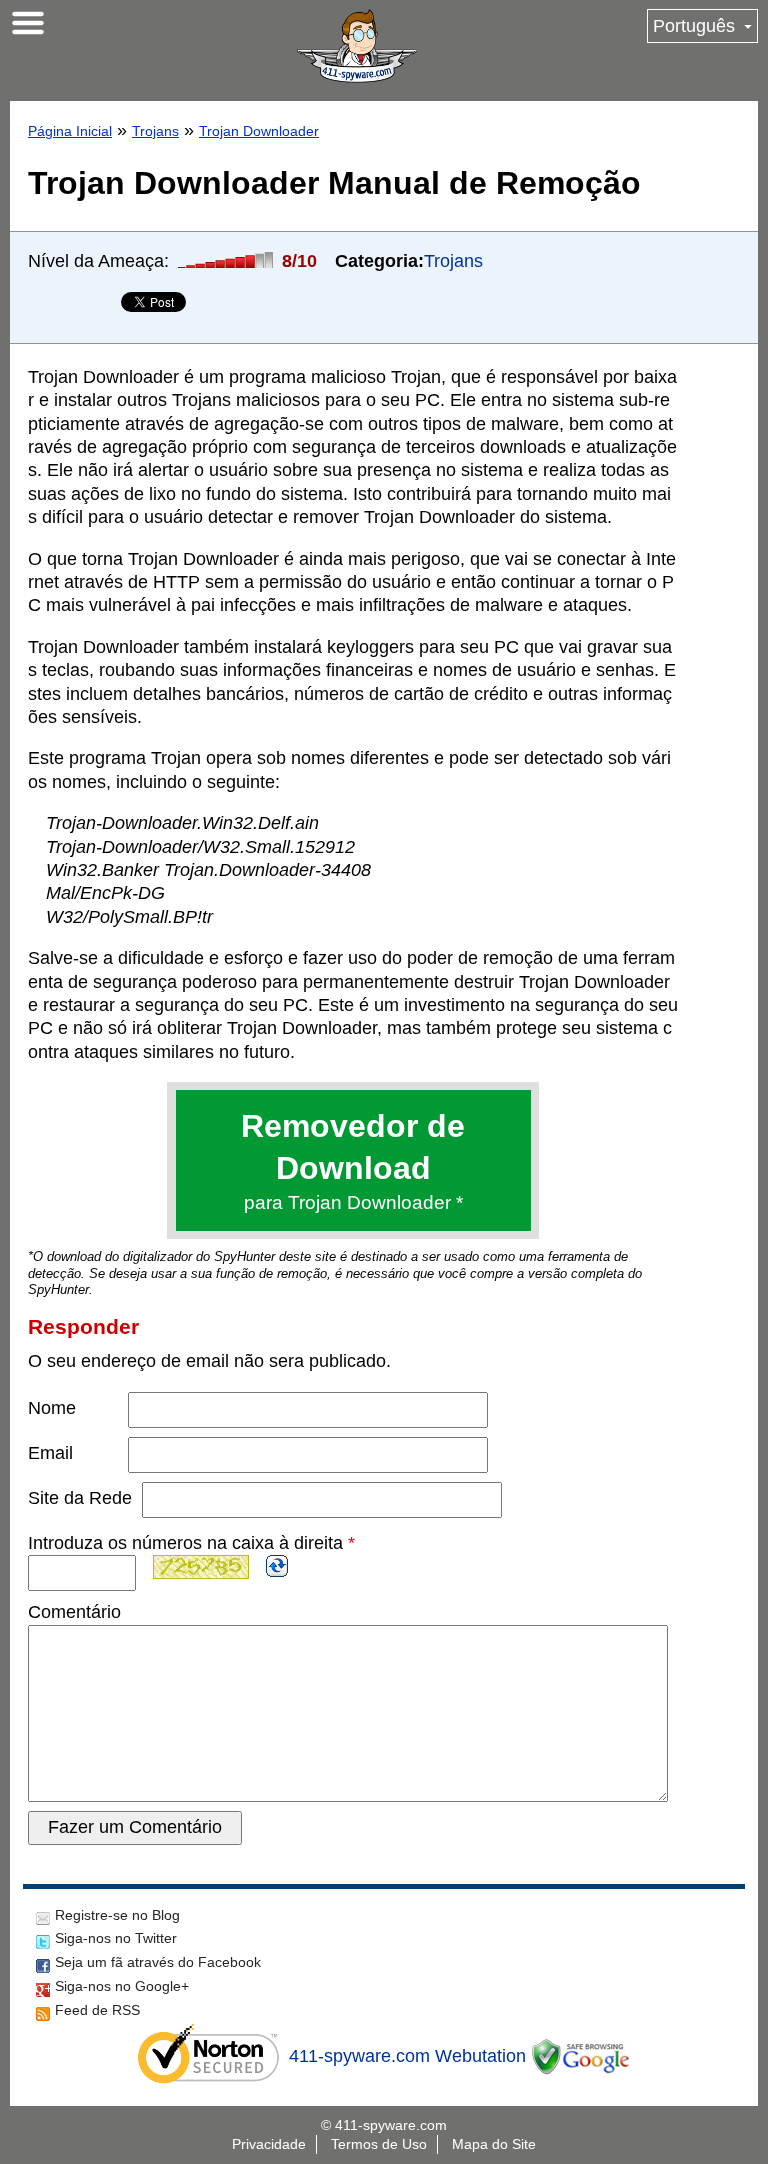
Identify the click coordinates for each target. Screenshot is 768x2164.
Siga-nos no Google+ (122, 1986)
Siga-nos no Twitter (116, 1938)
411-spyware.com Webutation (407, 2056)
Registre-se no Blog (117, 1915)
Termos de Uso (379, 2144)
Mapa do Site (494, 2144)
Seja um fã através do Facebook (158, 1962)
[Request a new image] (277, 1566)
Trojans (155, 131)
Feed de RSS (97, 2010)
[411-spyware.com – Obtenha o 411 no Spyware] (357, 46)
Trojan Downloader (259, 131)
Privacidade (269, 2144)
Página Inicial (70, 131)
